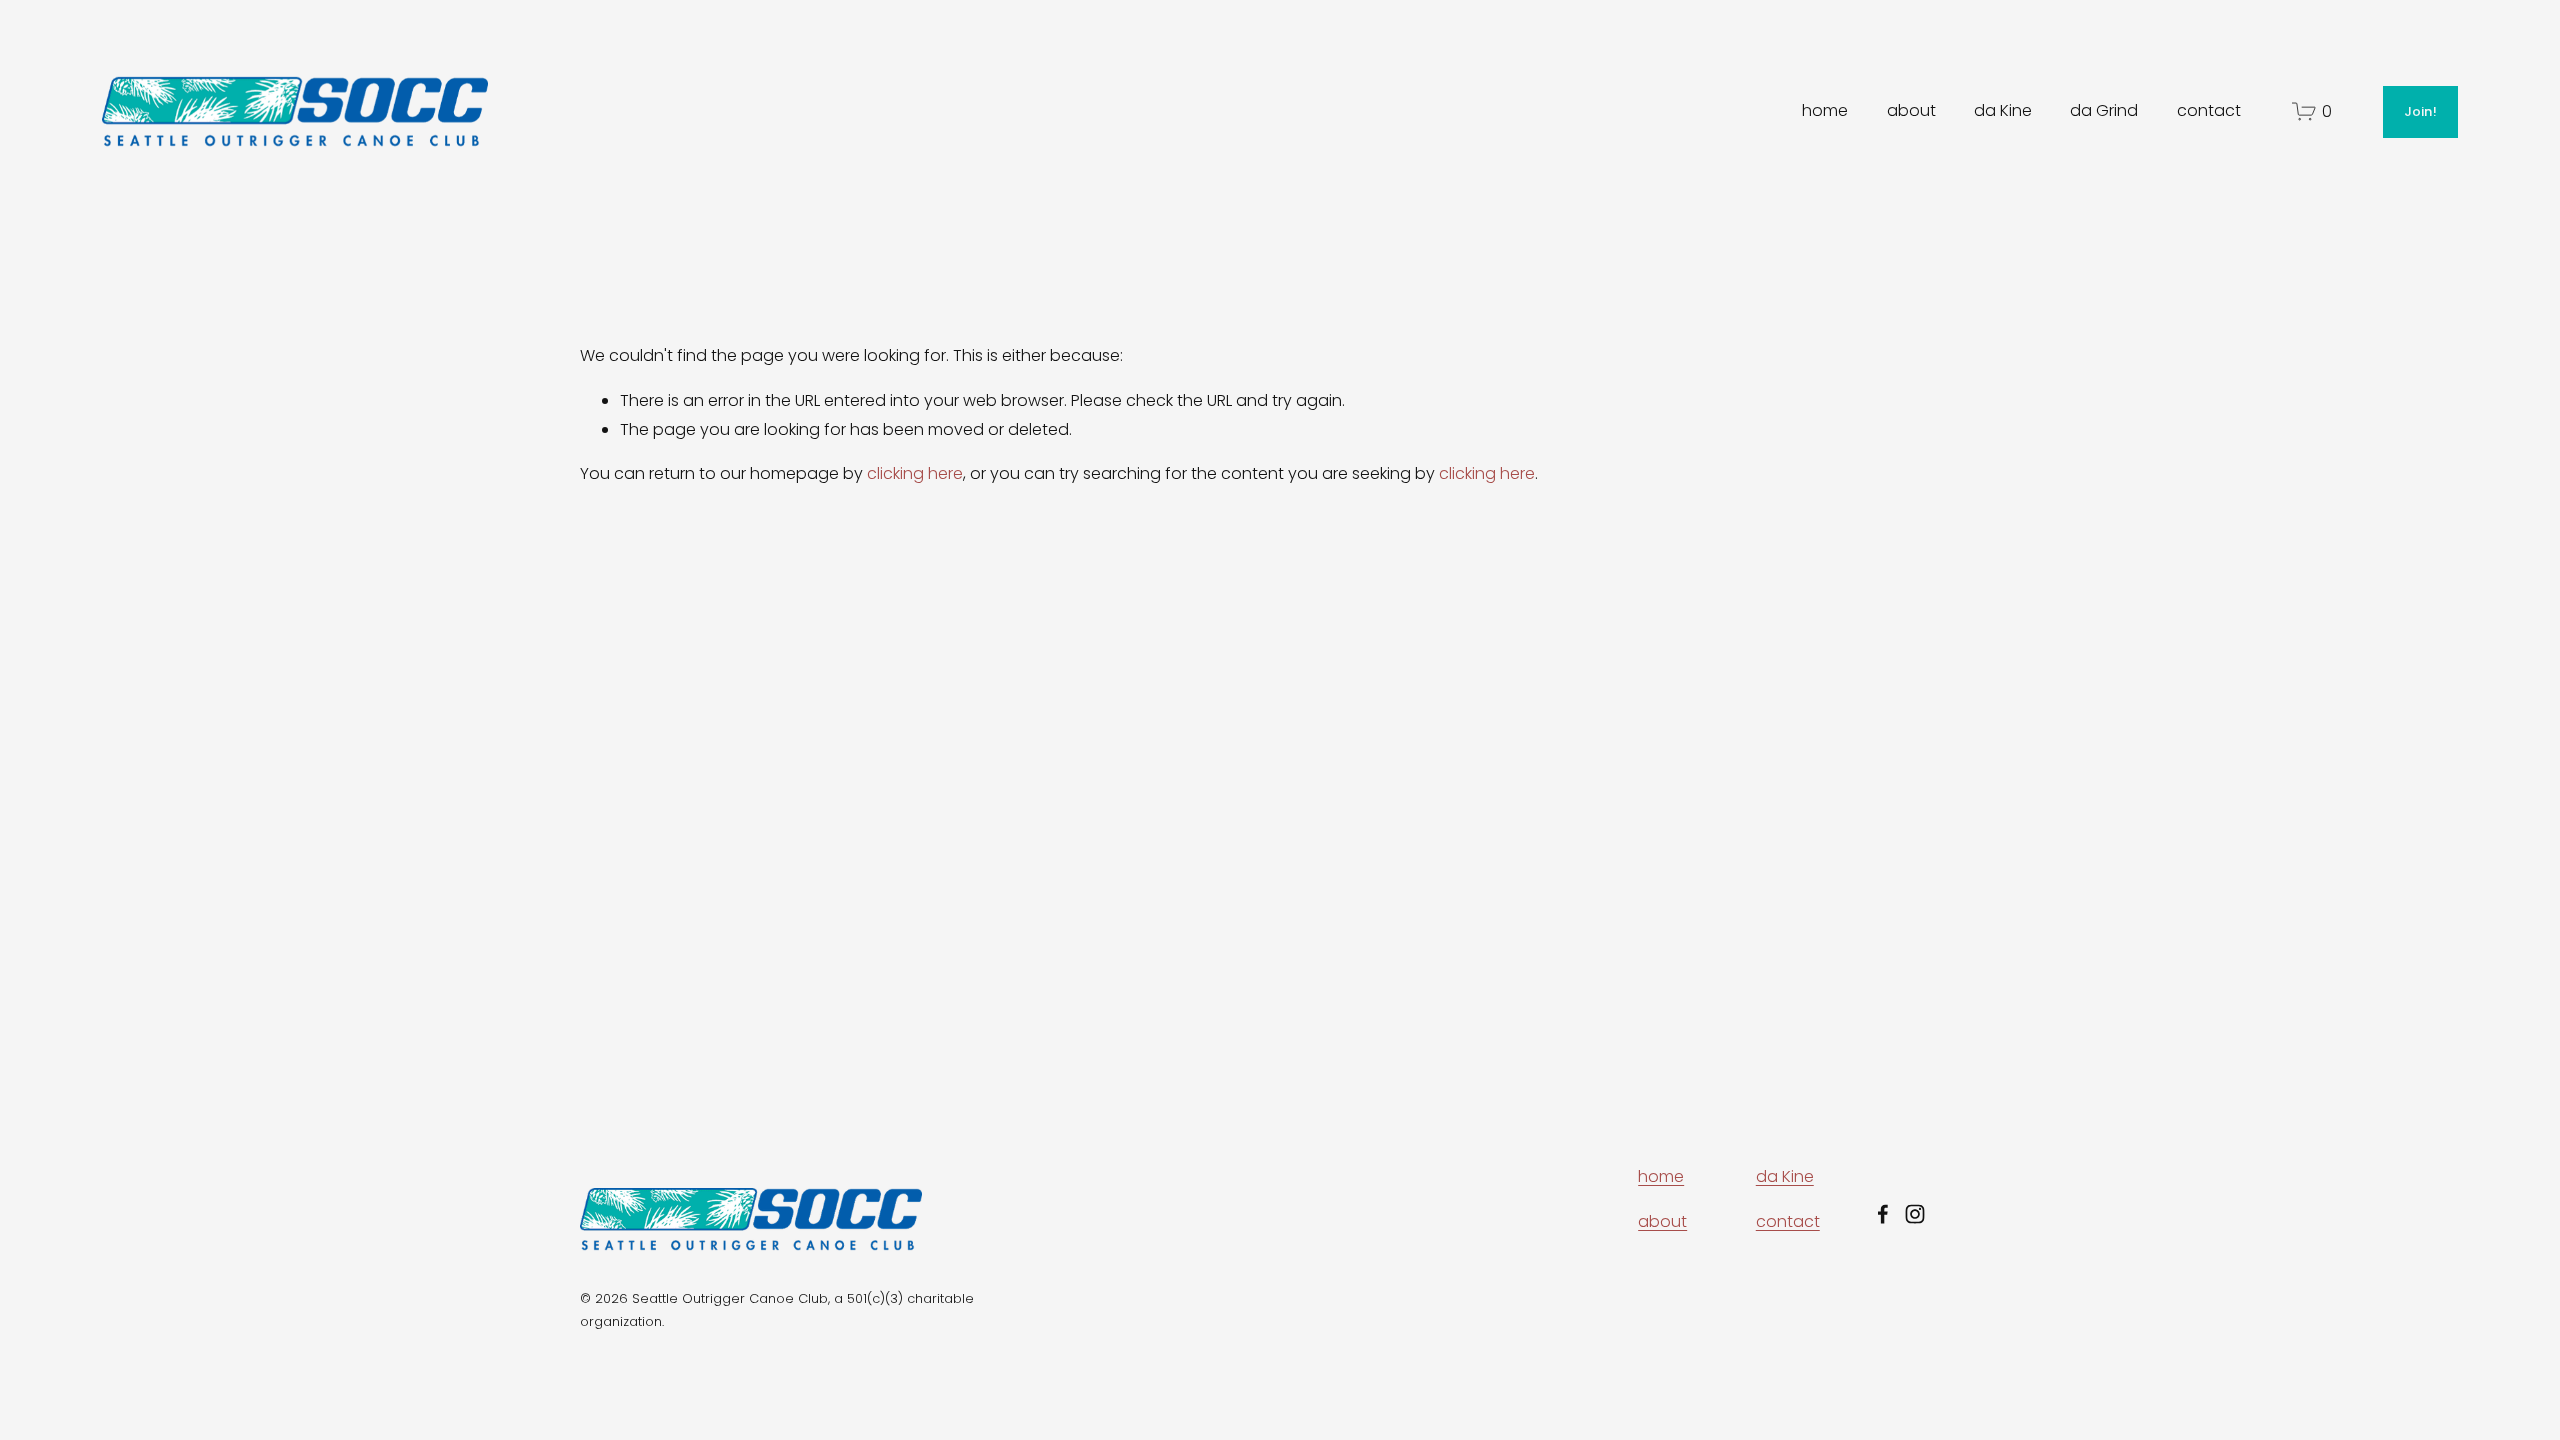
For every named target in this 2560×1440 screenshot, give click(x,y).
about (1911, 110)
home (1825, 110)
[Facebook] (1883, 1214)
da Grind (2104, 110)
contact (2209, 110)
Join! (2420, 111)
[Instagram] (1915, 1214)
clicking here (915, 473)
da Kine (2003, 110)
